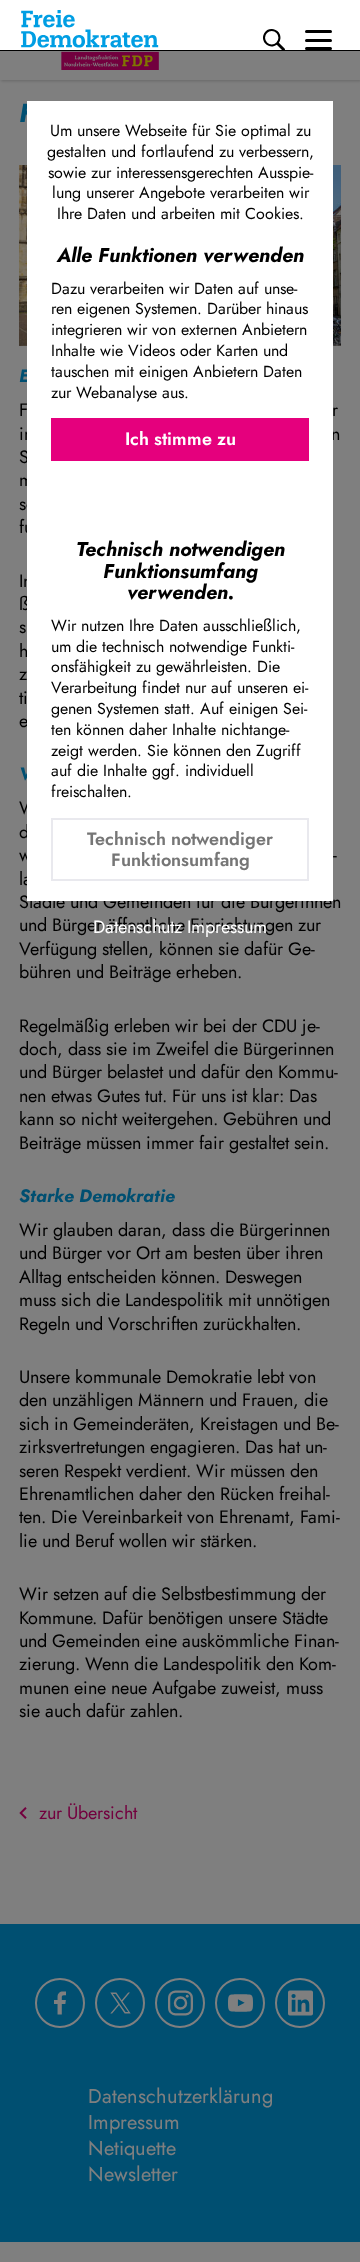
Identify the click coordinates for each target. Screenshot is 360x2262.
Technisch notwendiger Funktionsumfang (180, 849)
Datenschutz (137, 927)
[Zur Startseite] (90, 40)
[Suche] (274, 40)
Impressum (227, 927)
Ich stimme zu (180, 439)
